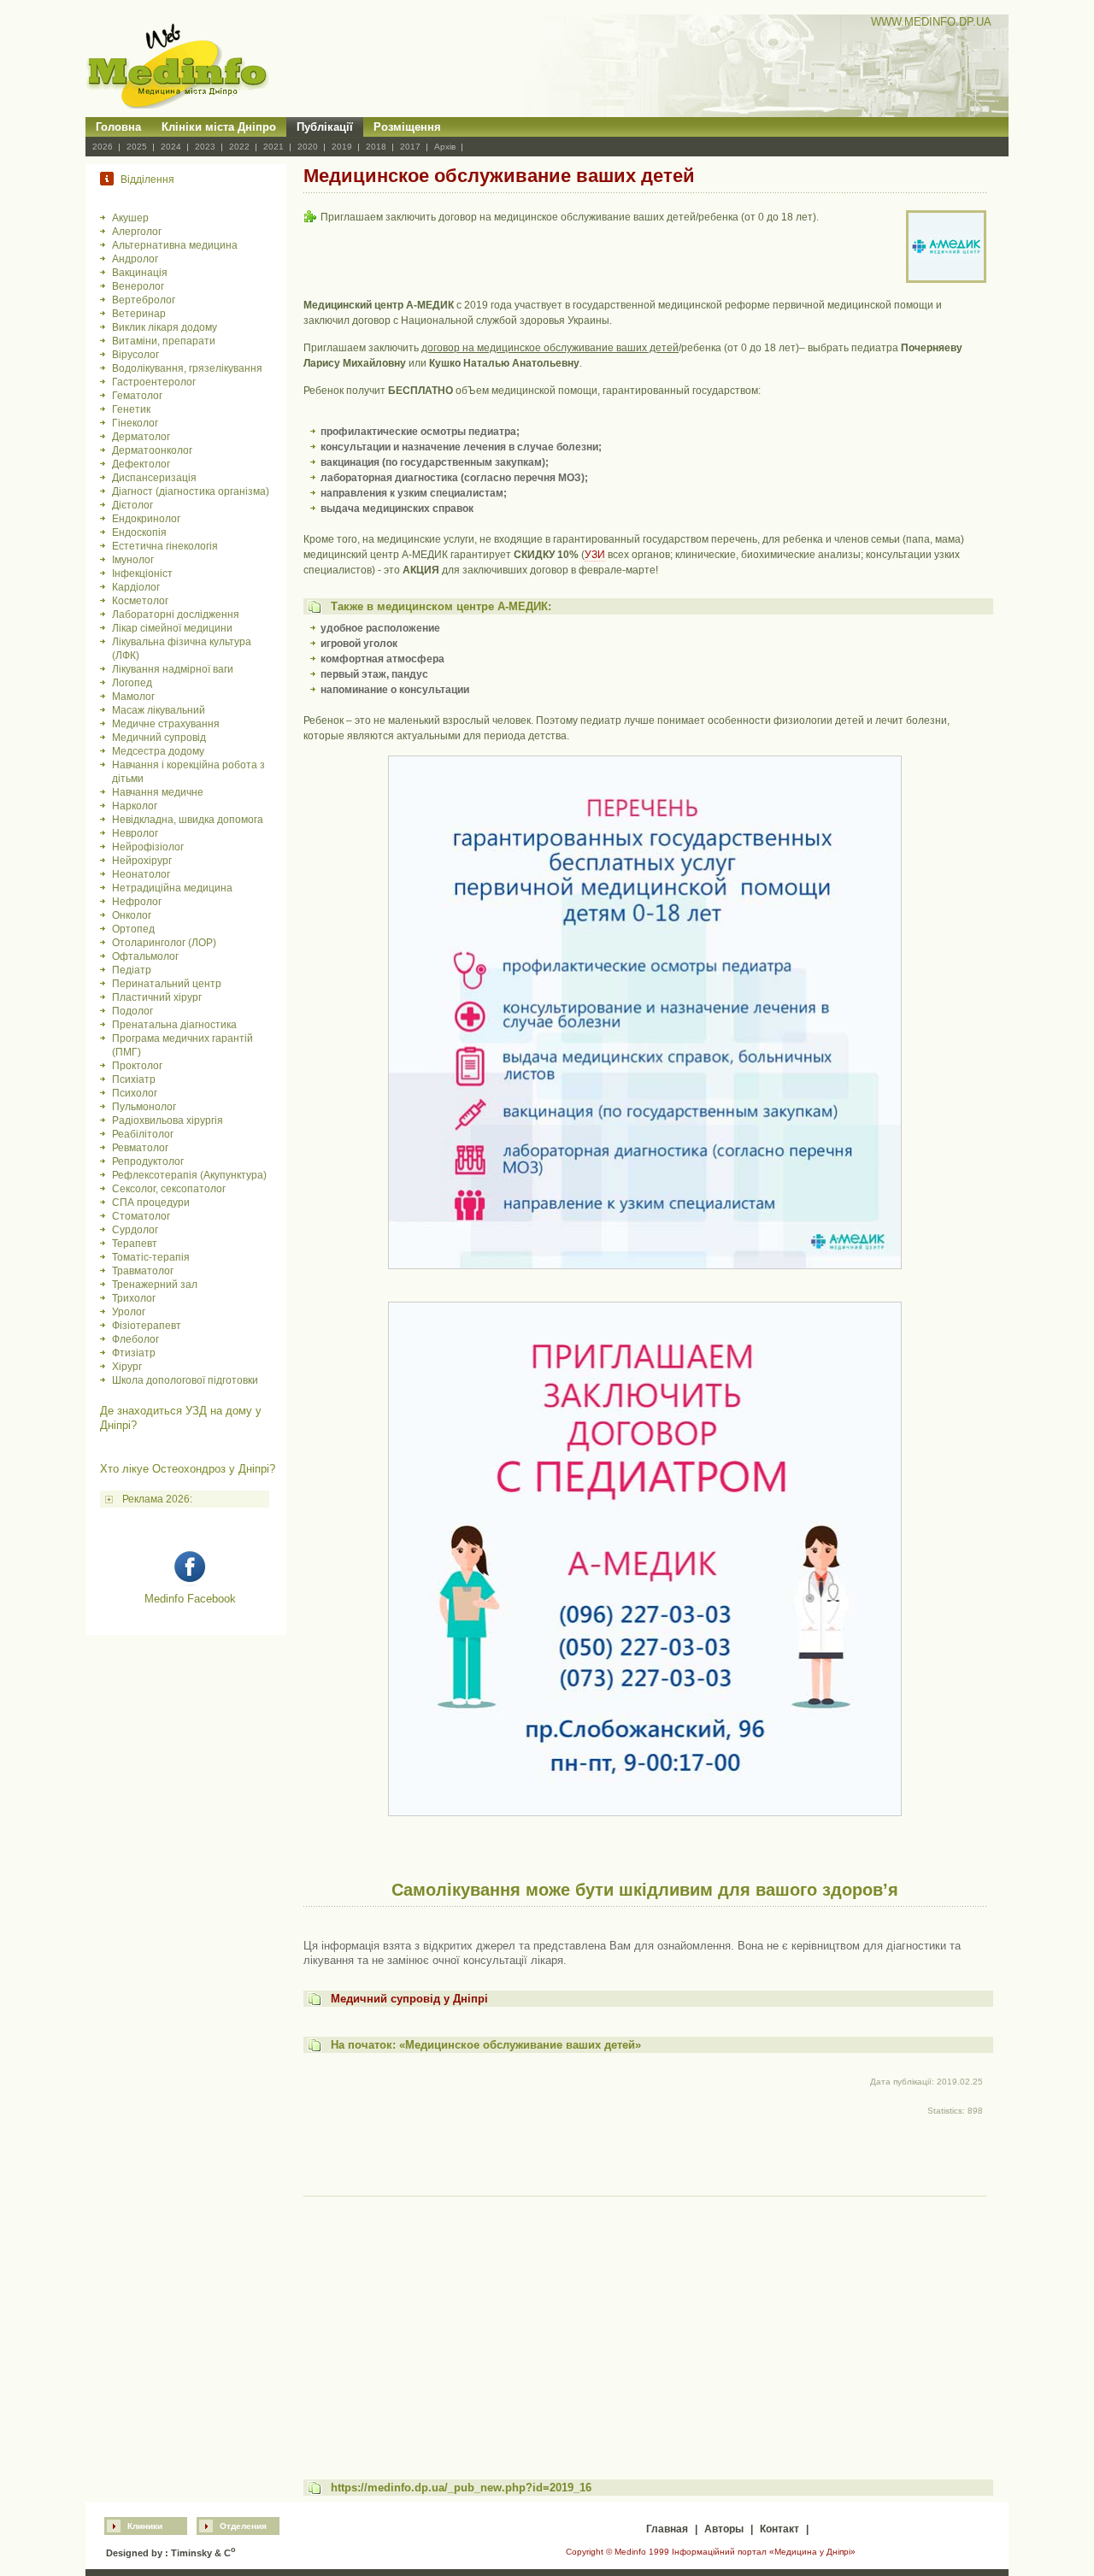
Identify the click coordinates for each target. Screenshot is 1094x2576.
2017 (410, 147)
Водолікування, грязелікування (187, 368)
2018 (376, 147)
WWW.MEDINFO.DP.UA (931, 22)
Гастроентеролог (154, 382)
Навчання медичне (158, 792)
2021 (273, 147)
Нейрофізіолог (148, 847)
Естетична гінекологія (165, 546)
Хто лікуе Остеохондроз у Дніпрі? (188, 1469)
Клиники (145, 2526)
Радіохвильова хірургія (168, 1120)
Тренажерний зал (155, 1285)
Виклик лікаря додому (165, 327)
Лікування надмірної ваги (173, 669)
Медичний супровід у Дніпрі (409, 1999)
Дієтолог (132, 505)
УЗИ (595, 555)
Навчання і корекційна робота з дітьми (188, 772)
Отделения (243, 2526)
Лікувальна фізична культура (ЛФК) (182, 649)
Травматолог (143, 1271)
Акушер (130, 218)
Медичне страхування (166, 724)
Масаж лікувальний (159, 710)
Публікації (325, 127)
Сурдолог (135, 1230)
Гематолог (137, 396)
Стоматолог (141, 1216)
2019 (342, 147)
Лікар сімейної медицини (172, 628)
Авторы (724, 2529)
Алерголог (137, 232)
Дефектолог (141, 464)
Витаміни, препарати (164, 341)
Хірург (127, 1367)
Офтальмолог (145, 956)
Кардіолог (136, 587)
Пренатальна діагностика (174, 1025)
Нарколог (135, 806)
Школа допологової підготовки (185, 1380)
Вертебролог (144, 300)
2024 (171, 147)
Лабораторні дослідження (176, 615)
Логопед (132, 683)
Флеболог (135, 1339)
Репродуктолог (148, 1162)
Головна (118, 127)
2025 (137, 147)
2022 (239, 147)
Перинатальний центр (167, 984)
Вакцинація (140, 273)
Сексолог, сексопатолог (169, 1189)
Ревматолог (140, 1148)
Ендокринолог (146, 519)
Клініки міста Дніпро (219, 127)
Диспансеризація (154, 478)
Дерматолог (141, 437)
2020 (308, 147)
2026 (103, 147)
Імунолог (133, 560)
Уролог (129, 1312)
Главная (667, 2529)
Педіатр (132, 970)
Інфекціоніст (142, 573)
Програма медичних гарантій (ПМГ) (182, 1045)
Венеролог (138, 286)
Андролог (135, 259)
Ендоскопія (139, 532)
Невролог (135, 833)
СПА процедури (151, 1203)
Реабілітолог (143, 1134)
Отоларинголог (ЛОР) (164, 943)
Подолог (132, 1011)
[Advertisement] (645, 2322)
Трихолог (134, 1298)
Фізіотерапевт (147, 1326)
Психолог (135, 1093)
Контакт (779, 2529)
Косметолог (140, 601)
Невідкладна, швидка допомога (188, 820)
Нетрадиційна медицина (172, 888)
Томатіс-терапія (151, 1257)
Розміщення (407, 127)
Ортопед (133, 929)
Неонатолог (141, 874)
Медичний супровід (159, 738)
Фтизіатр (134, 1353)
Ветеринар (139, 314)
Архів (445, 147)
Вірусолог (135, 355)
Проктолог (137, 1066)
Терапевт (135, 1244)
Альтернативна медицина (175, 245)
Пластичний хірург (157, 997)
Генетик (131, 409)
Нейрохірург (142, 861)
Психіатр (134, 1079)
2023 (205, 147)
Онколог (132, 915)
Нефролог (137, 902)
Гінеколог (135, 423)
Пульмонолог (144, 1107)
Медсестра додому (158, 751)
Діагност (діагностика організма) (191, 491)
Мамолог (133, 697)
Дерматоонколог (152, 450)
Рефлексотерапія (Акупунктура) (189, 1175)
